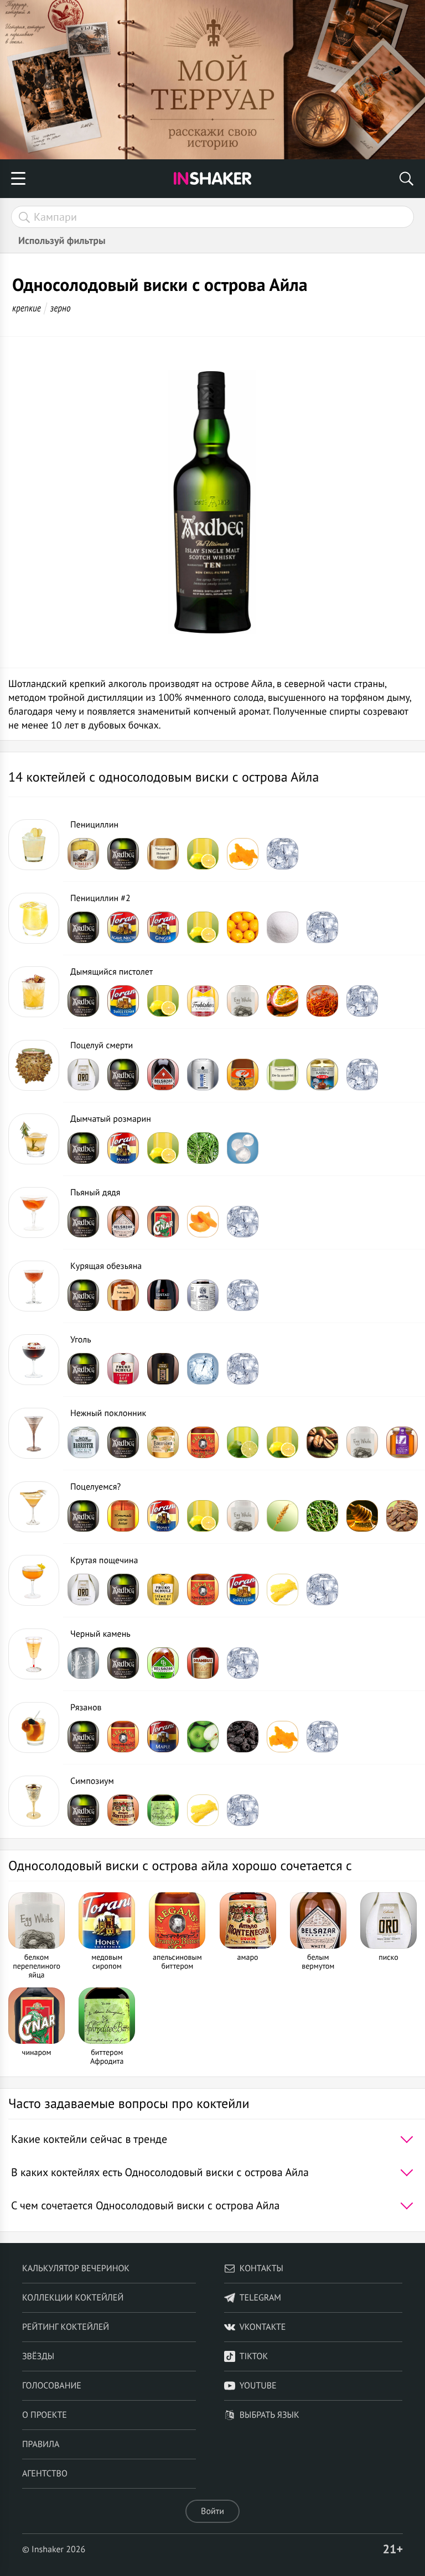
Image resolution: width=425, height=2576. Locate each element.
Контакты (261, 2268)
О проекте (45, 2415)
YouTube (258, 2386)
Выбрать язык (269, 2415)
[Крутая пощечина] (34, 1580)
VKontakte (263, 2327)
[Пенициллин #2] (34, 918)
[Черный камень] (34, 1654)
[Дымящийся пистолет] (34, 992)
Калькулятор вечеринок (76, 2268)
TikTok (254, 2356)
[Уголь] (34, 1360)
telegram (260, 2298)
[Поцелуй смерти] (34, 1065)
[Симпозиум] (34, 1801)
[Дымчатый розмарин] (34, 1139)
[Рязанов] (34, 1727)
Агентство (45, 2474)
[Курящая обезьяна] (34, 1286)
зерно (61, 308)
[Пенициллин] (34, 845)
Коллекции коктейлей (73, 2298)
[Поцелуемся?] (34, 1507)
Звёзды (38, 2356)
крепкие (27, 308)
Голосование (52, 2386)
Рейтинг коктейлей (66, 2327)
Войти (212, 2511)
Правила (41, 2444)
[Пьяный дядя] (34, 1212)
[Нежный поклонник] (34, 1433)
